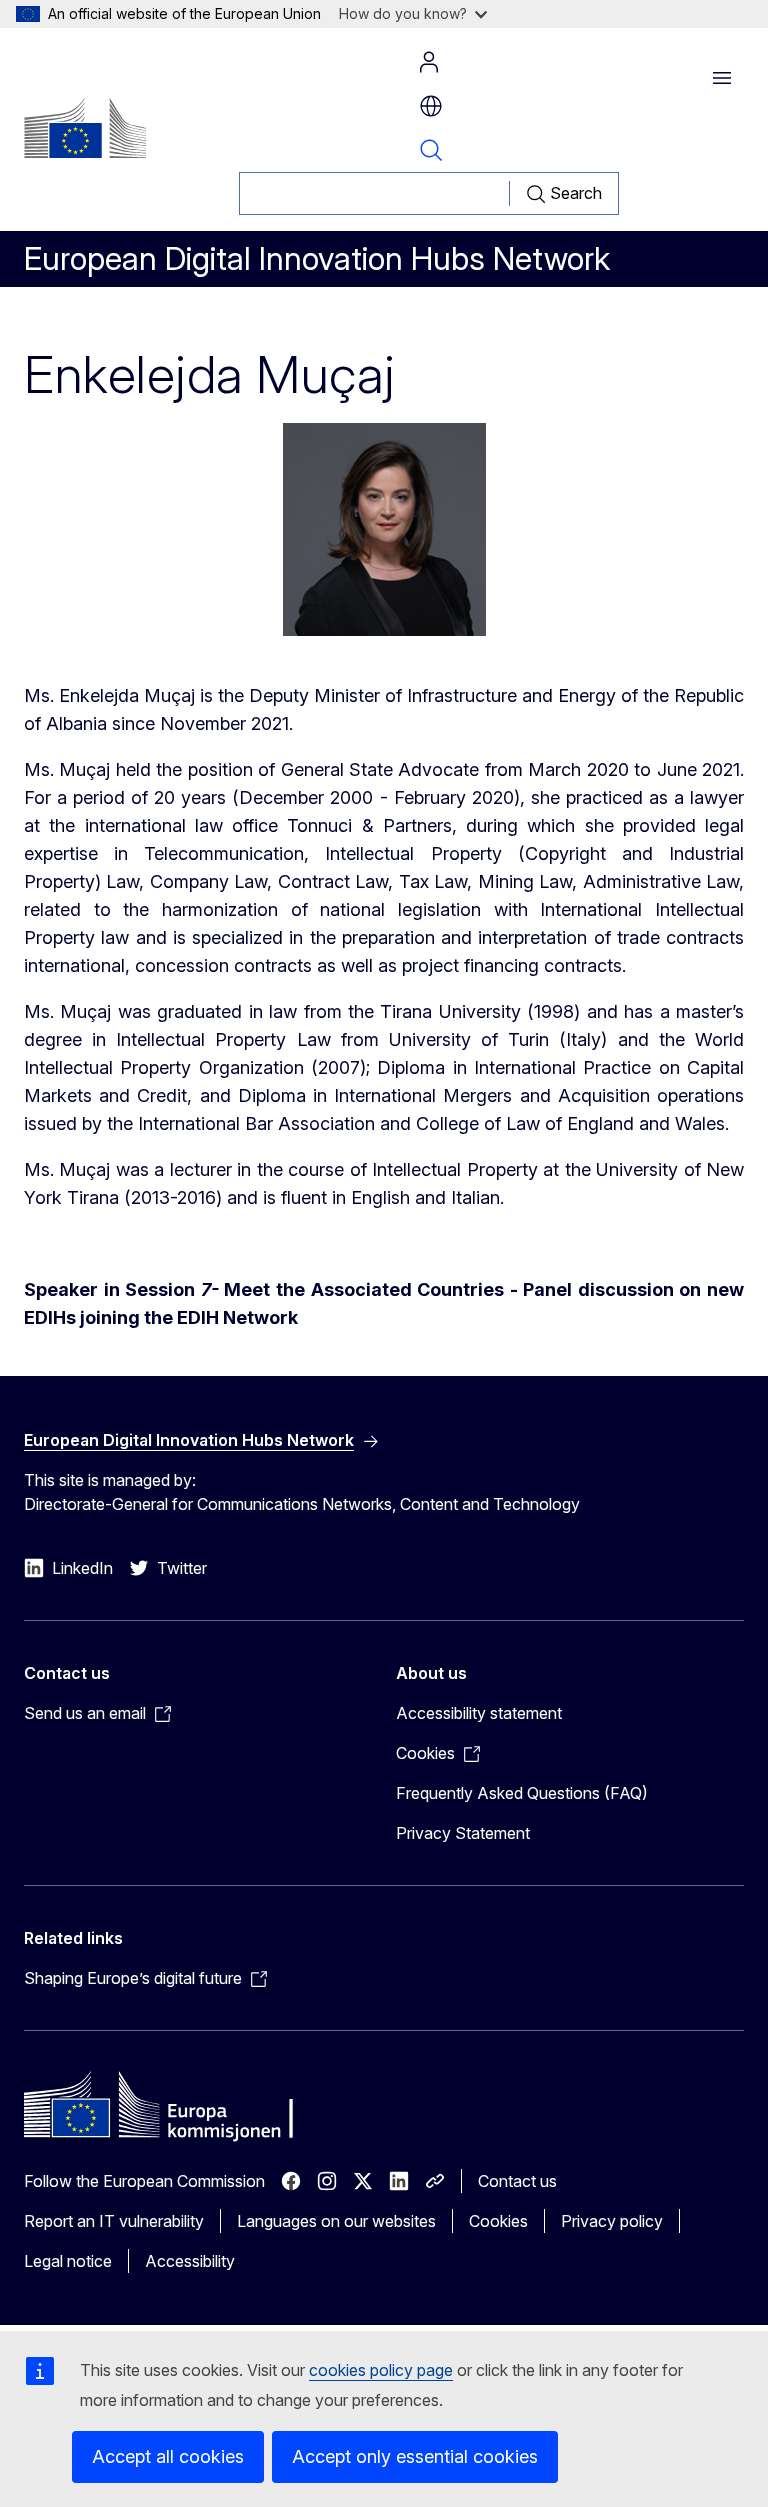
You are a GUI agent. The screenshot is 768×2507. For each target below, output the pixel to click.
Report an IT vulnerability (114, 2221)
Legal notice (68, 2261)
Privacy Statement (463, 1833)
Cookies (498, 2221)
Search (431, 150)
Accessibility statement (479, 1713)
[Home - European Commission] (85, 128)
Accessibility (190, 2261)
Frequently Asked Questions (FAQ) (522, 1793)
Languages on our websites (336, 2221)
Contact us (517, 2181)
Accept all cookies (168, 2456)
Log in (429, 62)
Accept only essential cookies (415, 2456)
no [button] (431, 106)
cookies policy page (381, 2370)
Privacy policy (612, 2221)
